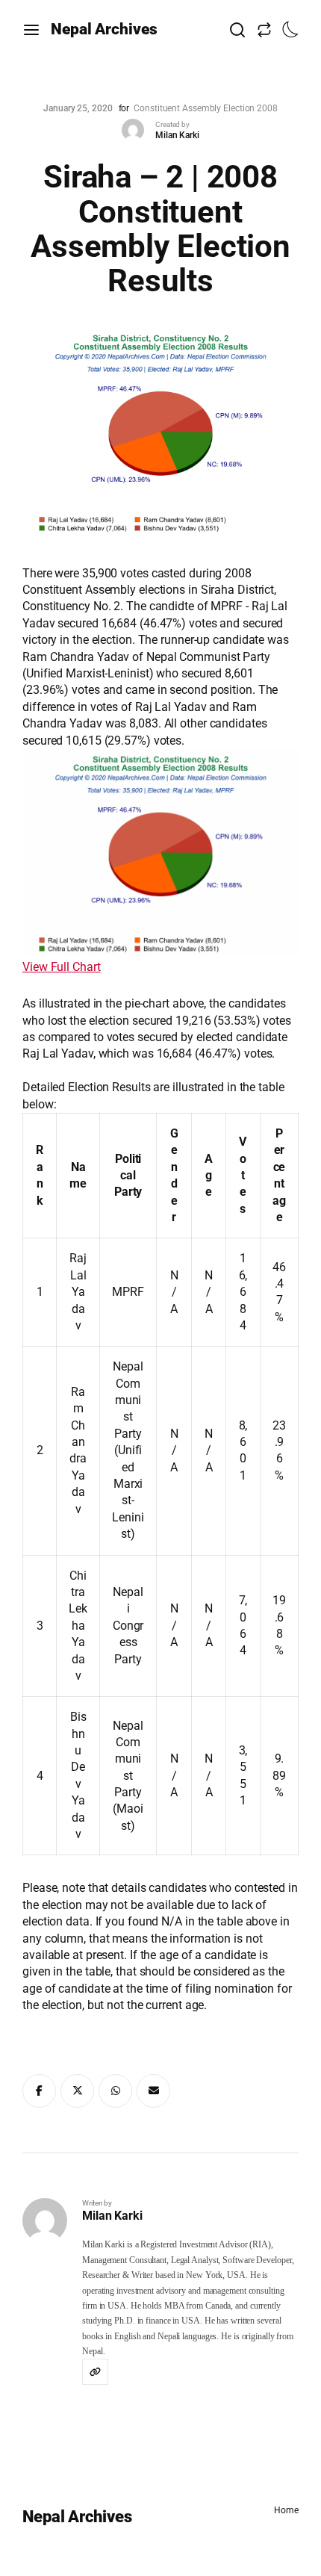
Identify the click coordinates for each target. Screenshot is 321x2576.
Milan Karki (177, 135)
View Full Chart (62, 967)
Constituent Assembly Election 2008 (206, 108)
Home (286, 2510)
